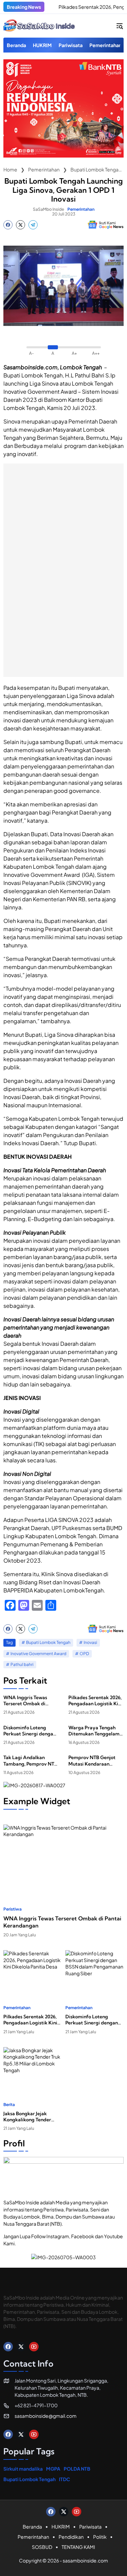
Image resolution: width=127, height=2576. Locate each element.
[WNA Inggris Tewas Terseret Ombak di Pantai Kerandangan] (63, 1858)
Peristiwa (13, 1909)
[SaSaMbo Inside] (39, 26)
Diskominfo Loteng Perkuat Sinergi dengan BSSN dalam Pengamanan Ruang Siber (30, 1731)
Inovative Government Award (38, 1654)
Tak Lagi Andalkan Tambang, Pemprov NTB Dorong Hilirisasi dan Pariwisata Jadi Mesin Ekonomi (30, 1760)
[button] (120, 26)
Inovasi (90, 1642)
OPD (84, 1654)
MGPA (53, 2469)
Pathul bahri (22, 1664)
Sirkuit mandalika (23, 2469)
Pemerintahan (81, 209)
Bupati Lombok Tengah (33, 375)
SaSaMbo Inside (48, 209)
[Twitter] (20, 225)
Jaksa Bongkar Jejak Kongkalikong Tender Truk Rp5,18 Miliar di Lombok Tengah (27, 2117)
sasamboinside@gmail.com (46, 2416)
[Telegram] (33, 225)
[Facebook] (8, 225)
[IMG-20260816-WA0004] (63, 156)
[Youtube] (34, 2347)
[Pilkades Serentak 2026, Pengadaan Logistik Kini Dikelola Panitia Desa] (33, 1971)
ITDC (65, 2479)
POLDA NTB (77, 2469)
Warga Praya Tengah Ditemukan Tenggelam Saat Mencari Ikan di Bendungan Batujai (94, 1731)
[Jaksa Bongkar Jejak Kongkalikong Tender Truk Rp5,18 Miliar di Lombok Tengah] (33, 2067)
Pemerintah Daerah (93, 421)
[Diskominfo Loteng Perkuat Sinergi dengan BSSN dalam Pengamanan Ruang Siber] (95, 1971)
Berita (9, 2105)
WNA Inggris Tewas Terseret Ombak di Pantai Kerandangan (26, 1701)
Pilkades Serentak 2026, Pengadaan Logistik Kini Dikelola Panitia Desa (95, 1701)
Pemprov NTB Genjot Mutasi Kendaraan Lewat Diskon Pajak (92, 1760)
